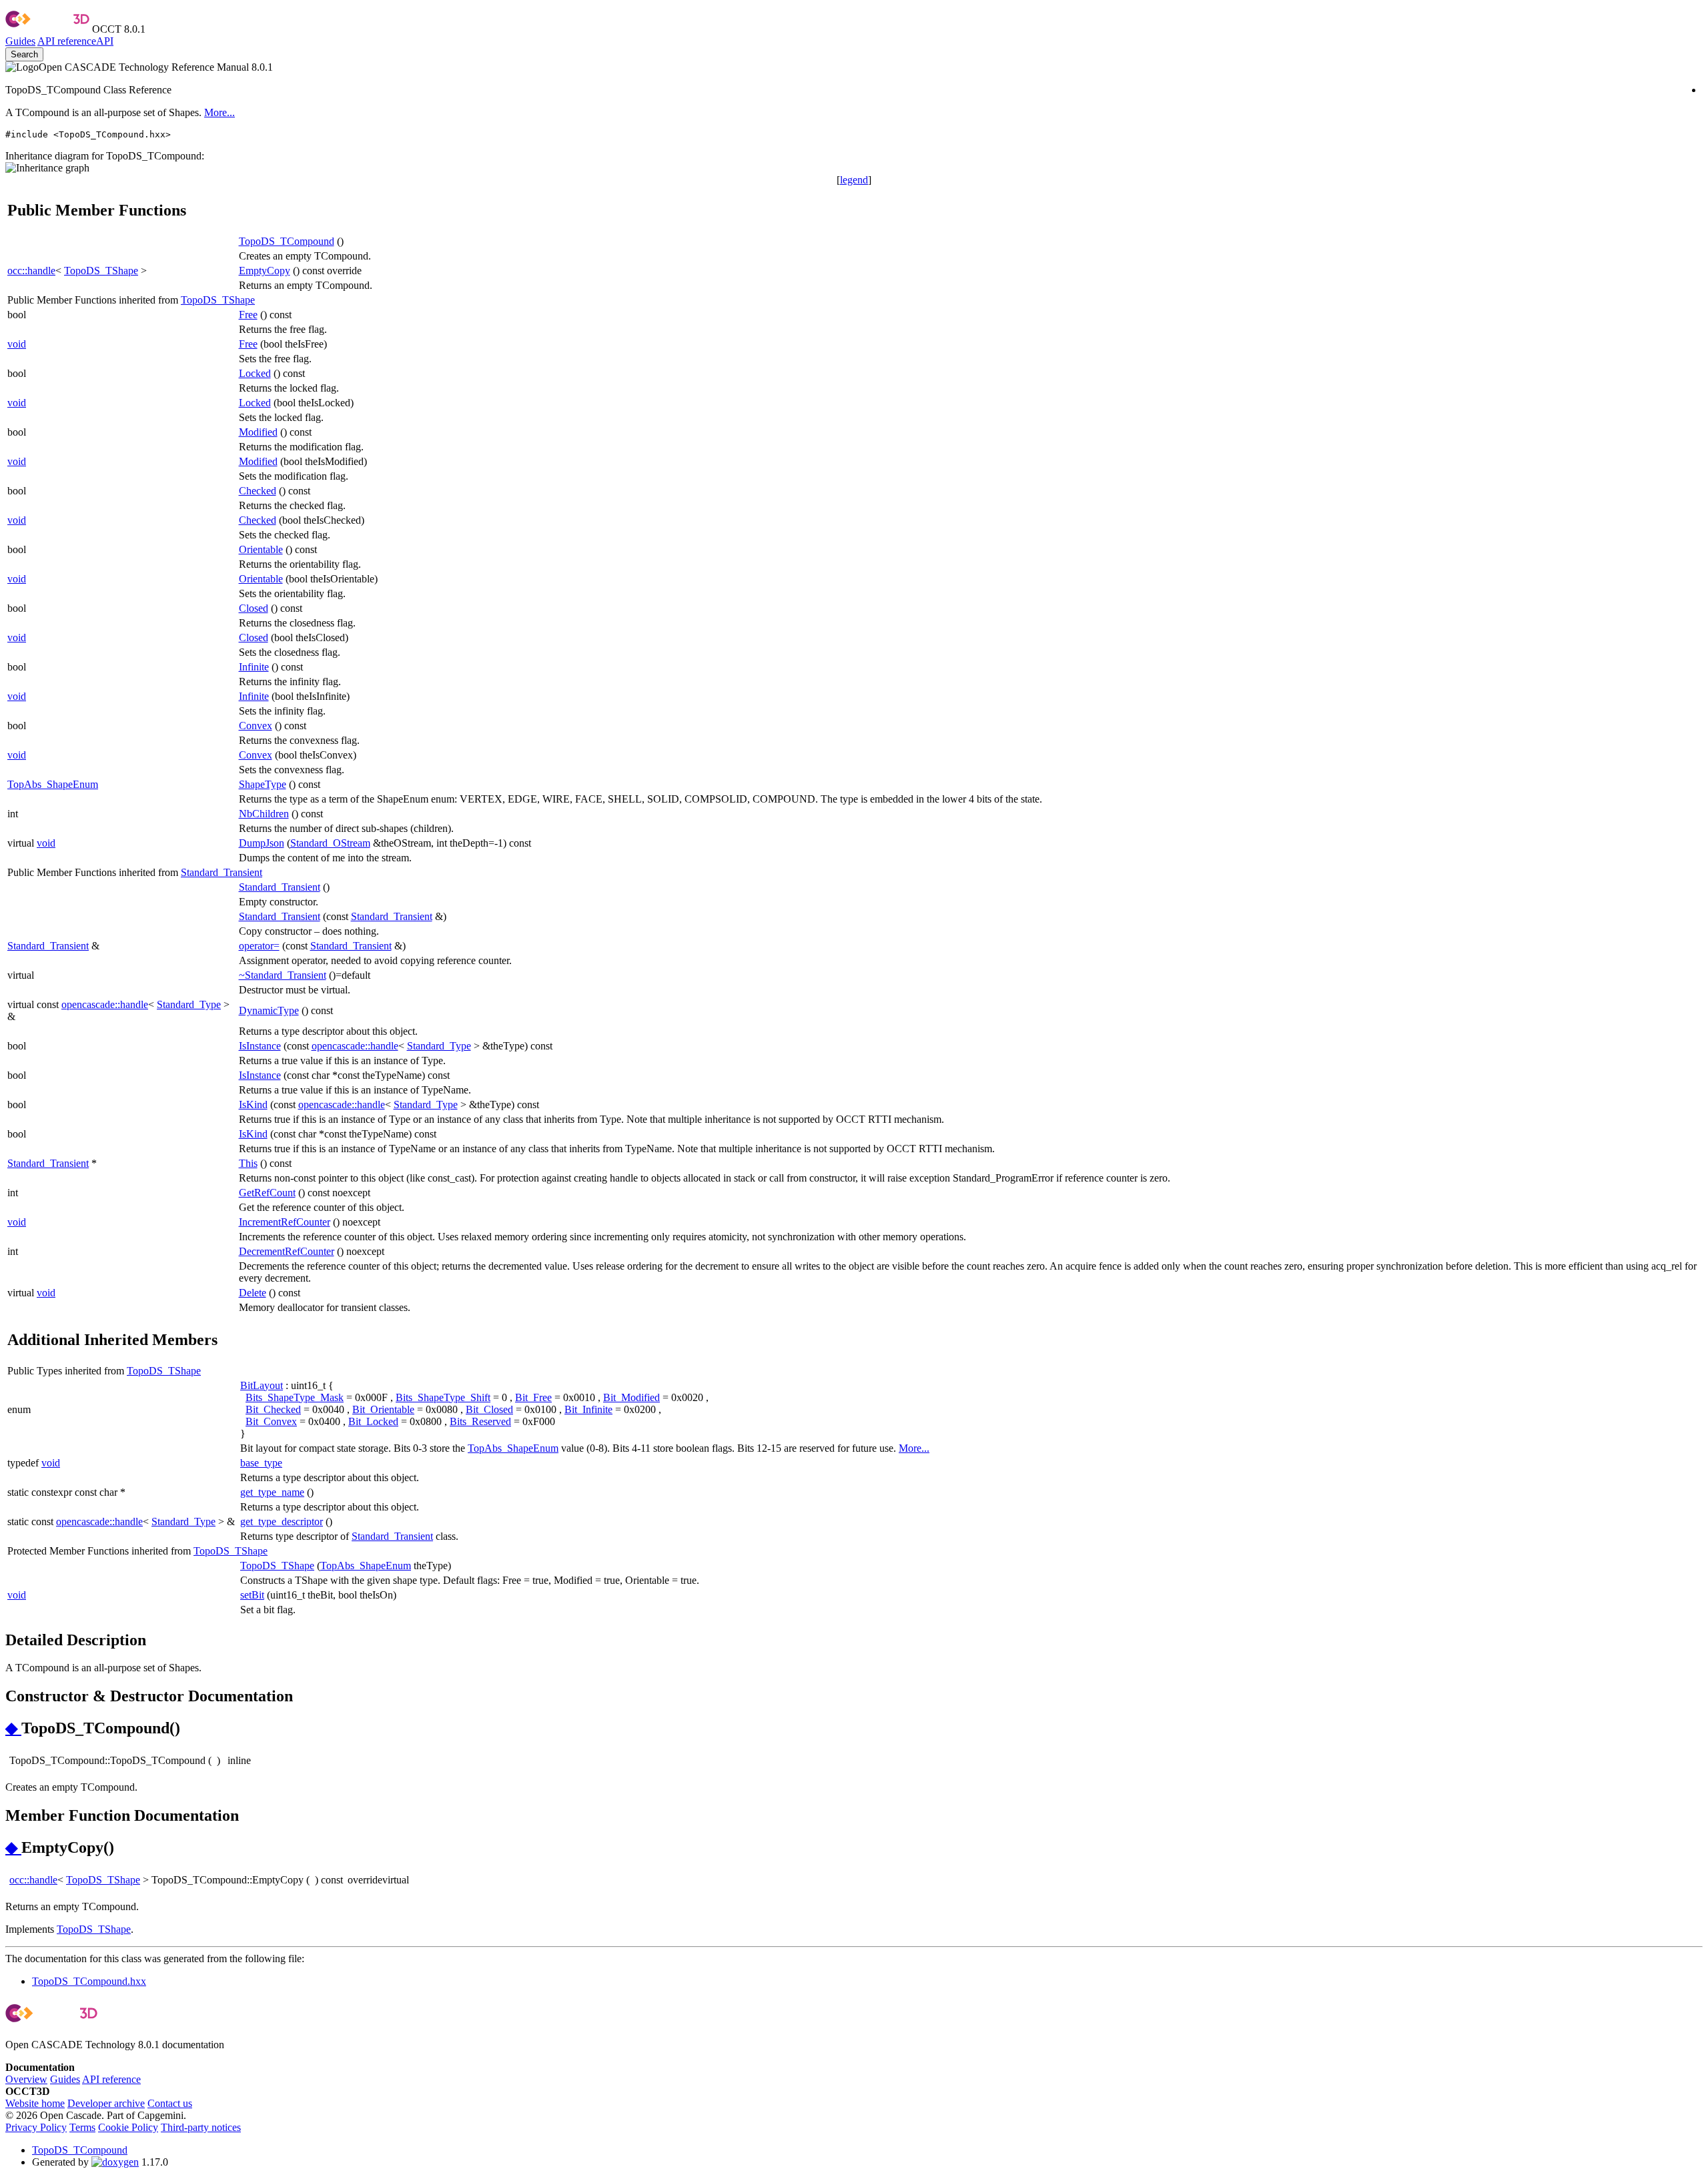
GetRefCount (267, 1193)
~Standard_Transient (283, 975)
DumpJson (262, 843)
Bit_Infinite (588, 1409)
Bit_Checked (273, 1409)
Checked (258, 491)
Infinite (254, 667)
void (17, 344)
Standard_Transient (222, 872)
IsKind (253, 1105)
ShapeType (263, 784)
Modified (258, 432)
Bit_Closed (489, 1409)
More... (220, 112)
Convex (256, 726)
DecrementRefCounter (287, 1251)
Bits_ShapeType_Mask (295, 1397)
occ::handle (31, 271)
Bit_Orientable (383, 1409)
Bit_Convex (271, 1421)
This (248, 1163)
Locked (255, 373)
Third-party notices (201, 2127)
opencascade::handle (105, 1004)
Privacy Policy (36, 2127)
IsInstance (260, 1046)
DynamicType (269, 1010)
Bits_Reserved (480, 1421)
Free (248, 315)
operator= (259, 946)
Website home (35, 2103)
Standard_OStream (330, 843)
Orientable (261, 549)
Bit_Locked (373, 1421)
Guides (20, 41)
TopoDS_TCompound (287, 241)
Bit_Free (533, 1397)
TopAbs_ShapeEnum (53, 784)
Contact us (170, 2103)
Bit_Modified (631, 1397)
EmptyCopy (265, 271)
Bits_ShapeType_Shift (443, 1397)
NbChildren (264, 814)
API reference (111, 2079)
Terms (82, 2127)
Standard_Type (189, 1004)
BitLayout (262, 1385)
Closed (254, 608)
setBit (252, 1595)
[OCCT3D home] (47, 29)
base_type (261, 1463)
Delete (253, 1293)
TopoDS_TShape (101, 271)
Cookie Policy (128, 2127)
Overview (26, 2079)
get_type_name (272, 1492)
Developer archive (106, 2103)
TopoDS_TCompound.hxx (89, 1981)
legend (854, 180)
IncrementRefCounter (285, 1222)
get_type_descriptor (282, 1521)
